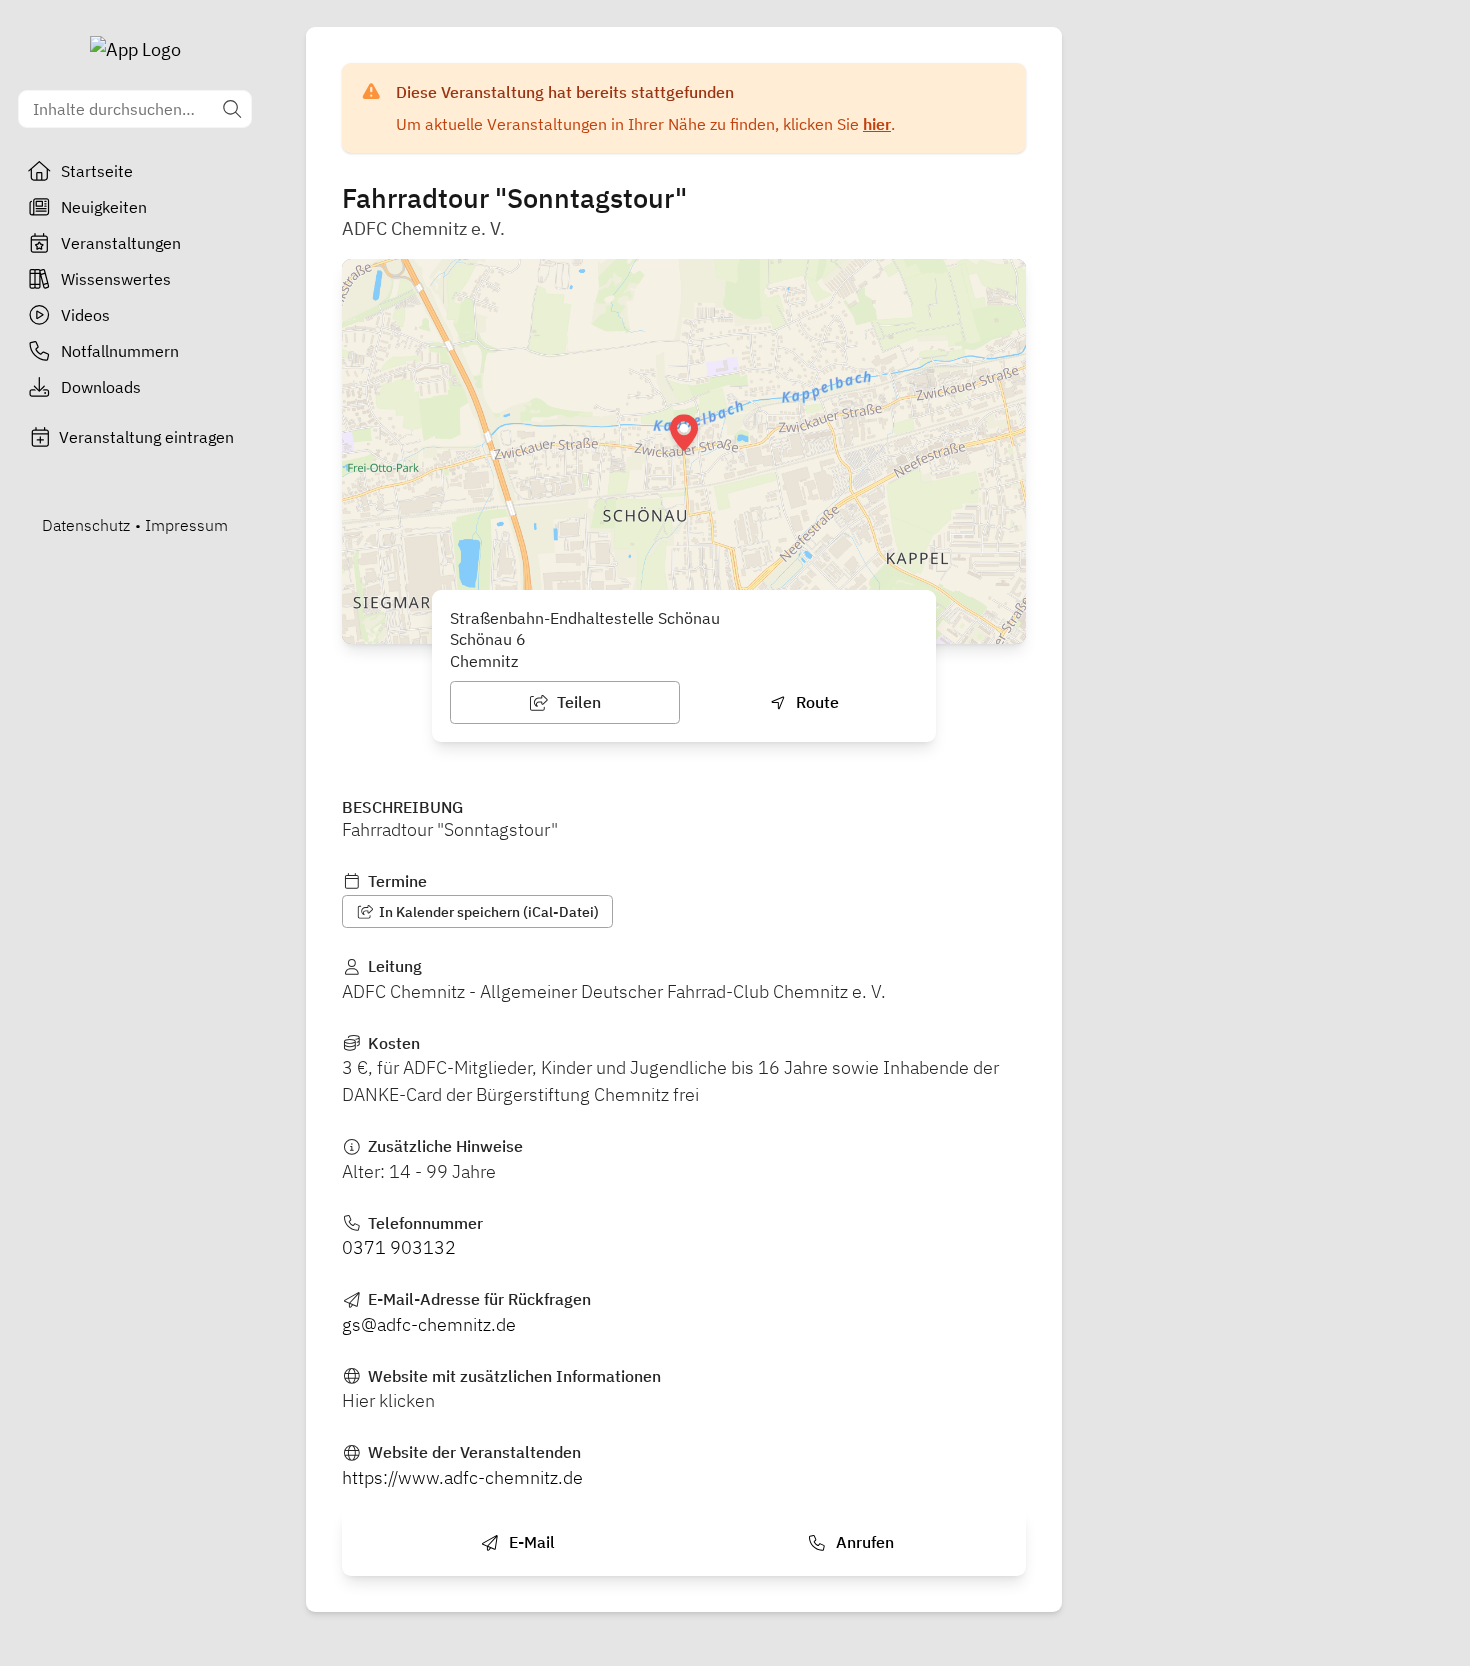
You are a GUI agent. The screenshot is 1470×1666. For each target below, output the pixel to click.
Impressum (186, 525)
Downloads (101, 387)
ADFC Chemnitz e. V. (423, 228)
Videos (85, 315)
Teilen (577, 702)
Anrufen (863, 1542)
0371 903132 (399, 1247)
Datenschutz (86, 525)
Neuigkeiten (104, 207)
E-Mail (530, 1542)
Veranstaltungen (121, 243)
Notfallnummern (120, 351)
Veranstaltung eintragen (146, 437)
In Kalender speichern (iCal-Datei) (487, 912)
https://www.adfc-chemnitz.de (462, 1477)
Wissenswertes (116, 279)
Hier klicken (388, 1400)
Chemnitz (484, 661)
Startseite (97, 171)
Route (815, 702)
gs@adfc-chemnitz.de (429, 1324)
